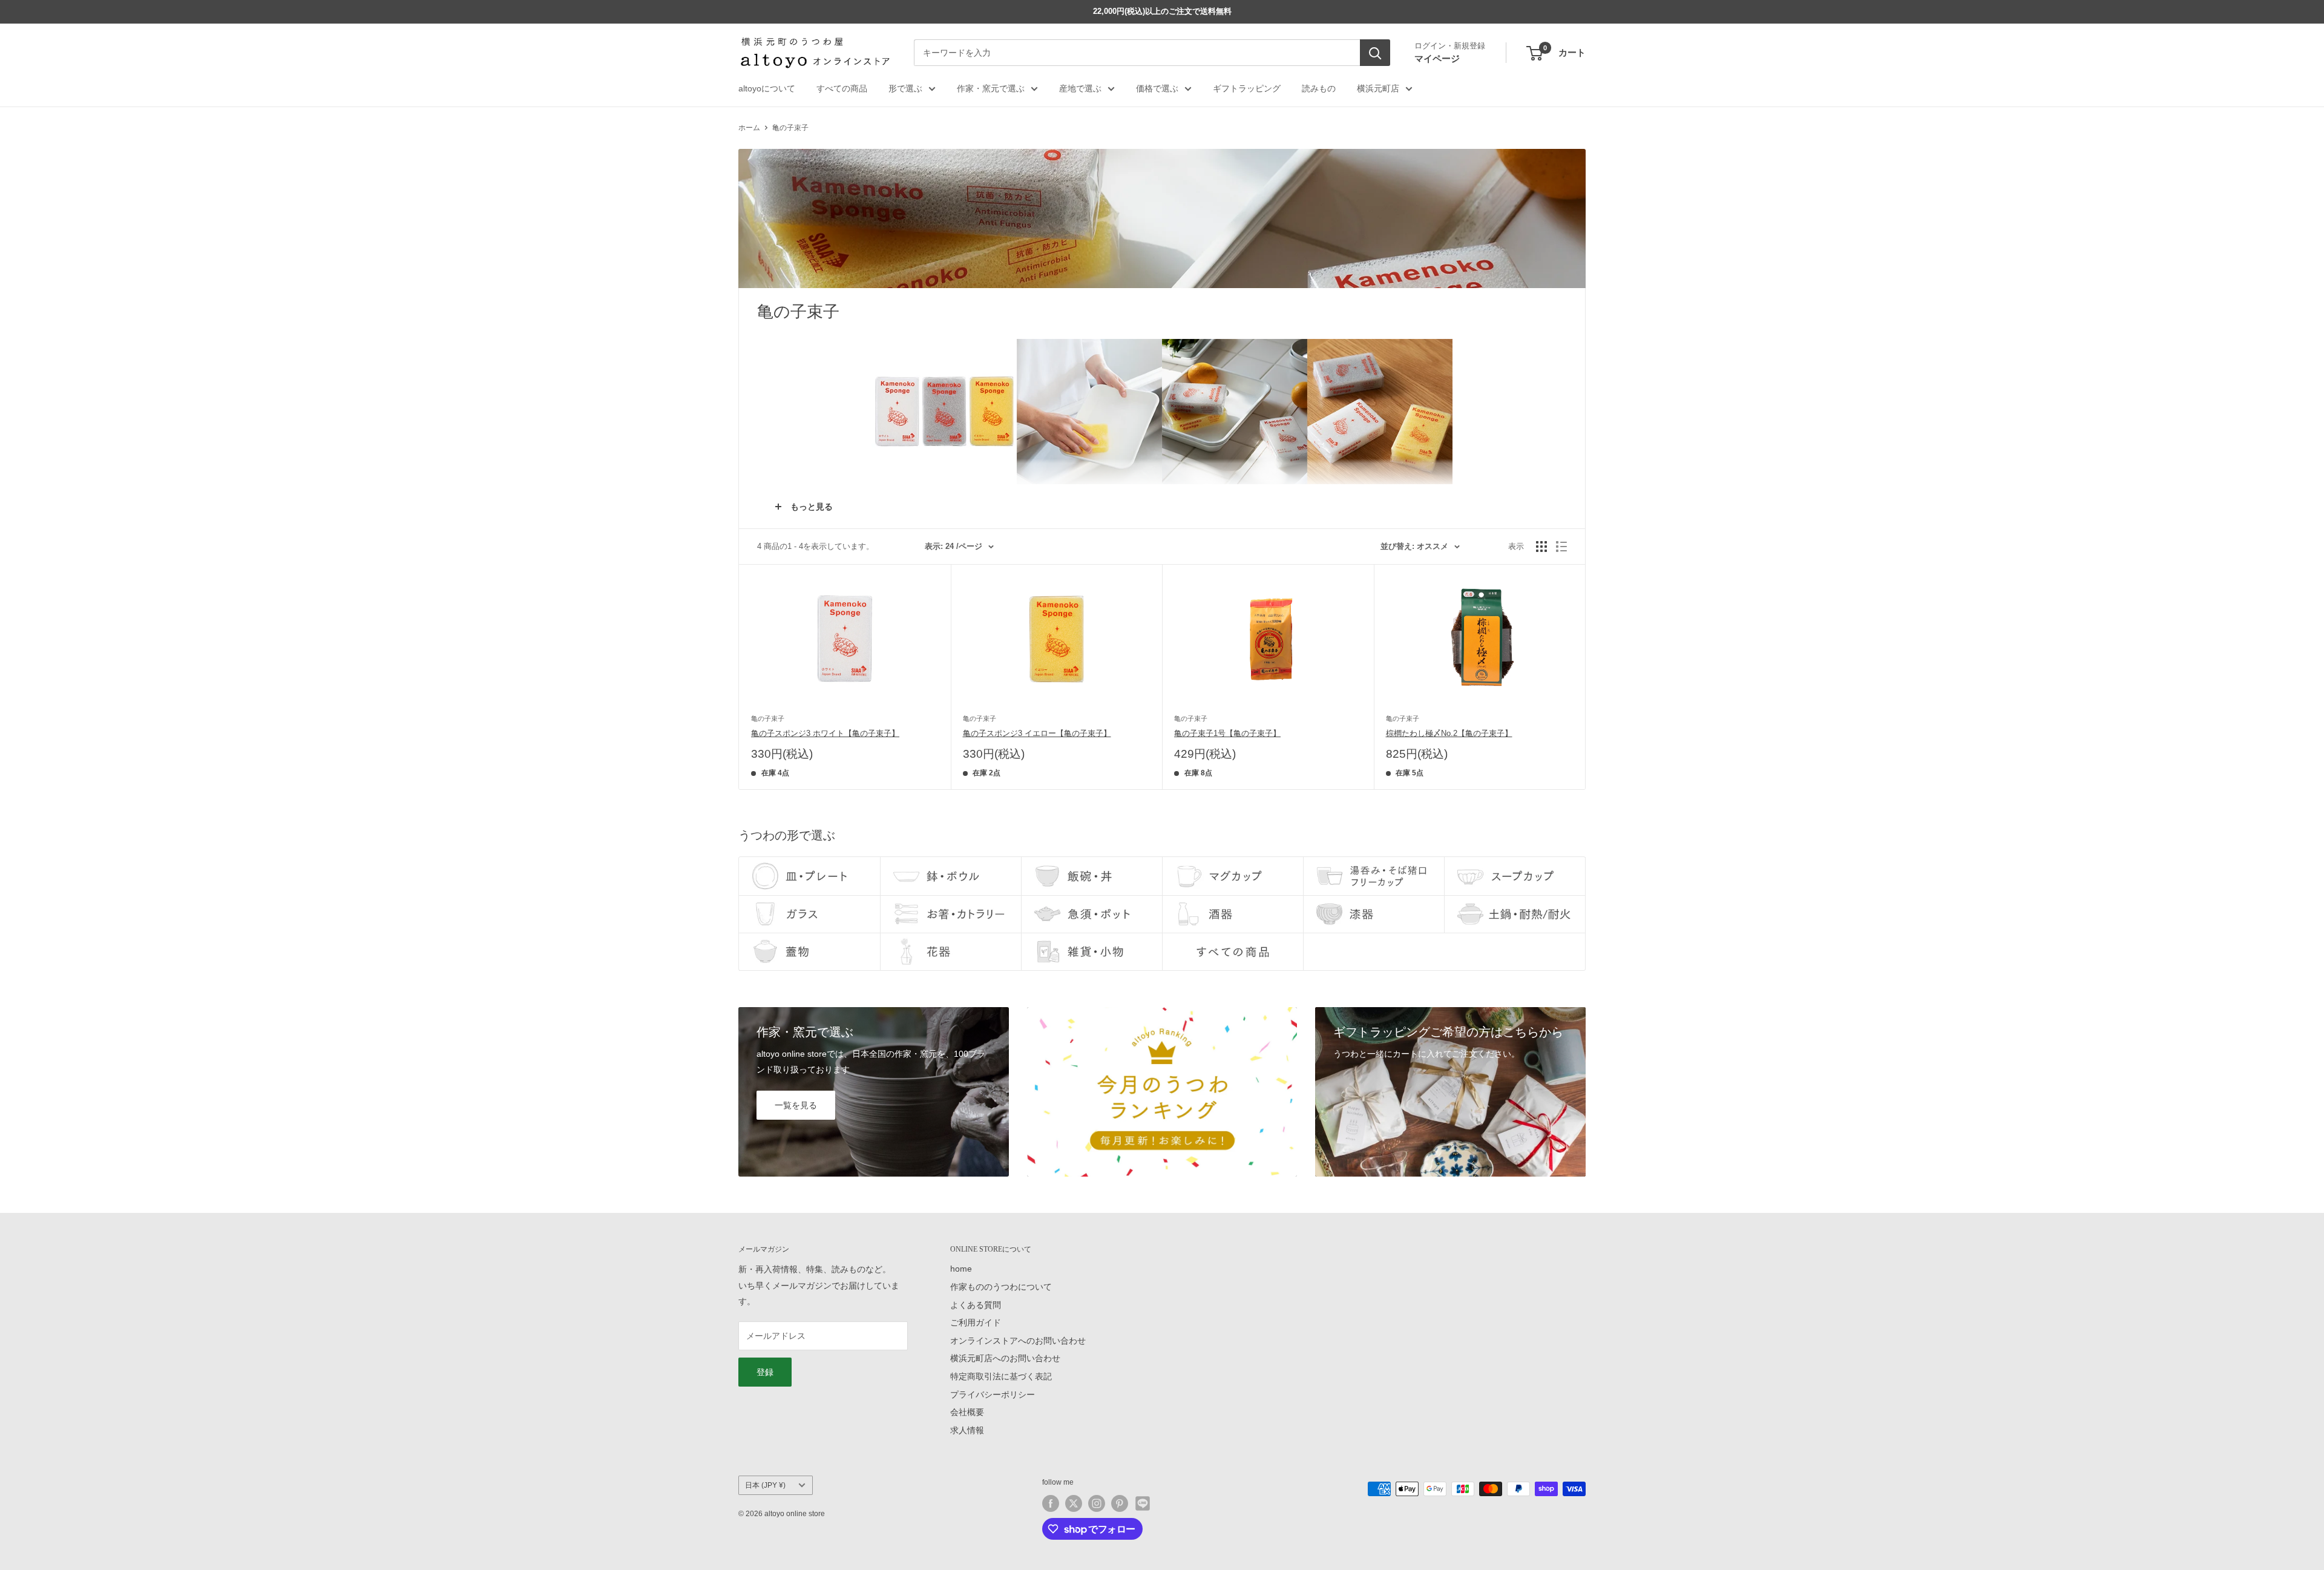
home (961, 1269)
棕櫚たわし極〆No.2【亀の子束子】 (1449, 733)
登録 (765, 1372)
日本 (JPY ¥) (765, 1485)
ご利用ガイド (976, 1322)
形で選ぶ (905, 88)
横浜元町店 (1378, 88)
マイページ (1437, 58)
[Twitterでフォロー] (1074, 1503)
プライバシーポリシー (993, 1394)
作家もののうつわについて (1001, 1287)
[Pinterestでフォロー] (1120, 1503)
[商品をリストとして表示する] (1561, 547)
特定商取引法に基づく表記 (1001, 1376)
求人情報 (967, 1430)
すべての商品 (842, 88)
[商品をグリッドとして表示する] (1541, 547)
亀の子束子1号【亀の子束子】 (1227, 733)
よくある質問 (976, 1305)
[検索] (1375, 53)
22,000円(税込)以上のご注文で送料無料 (1162, 11)
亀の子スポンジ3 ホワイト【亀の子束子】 (825, 733)
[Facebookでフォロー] (1051, 1503)
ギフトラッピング (1247, 88)
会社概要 (967, 1412)
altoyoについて (767, 88)
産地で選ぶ (1080, 88)
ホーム (749, 128)
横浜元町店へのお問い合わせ (1005, 1358)
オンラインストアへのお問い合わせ (1018, 1341)
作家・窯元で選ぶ (991, 88)
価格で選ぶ (1157, 88)
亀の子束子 (790, 128)
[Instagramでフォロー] (1097, 1503)
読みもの (1319, 88)
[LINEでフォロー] (1143, 1503)
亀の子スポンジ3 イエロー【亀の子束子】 (1037, 733)
